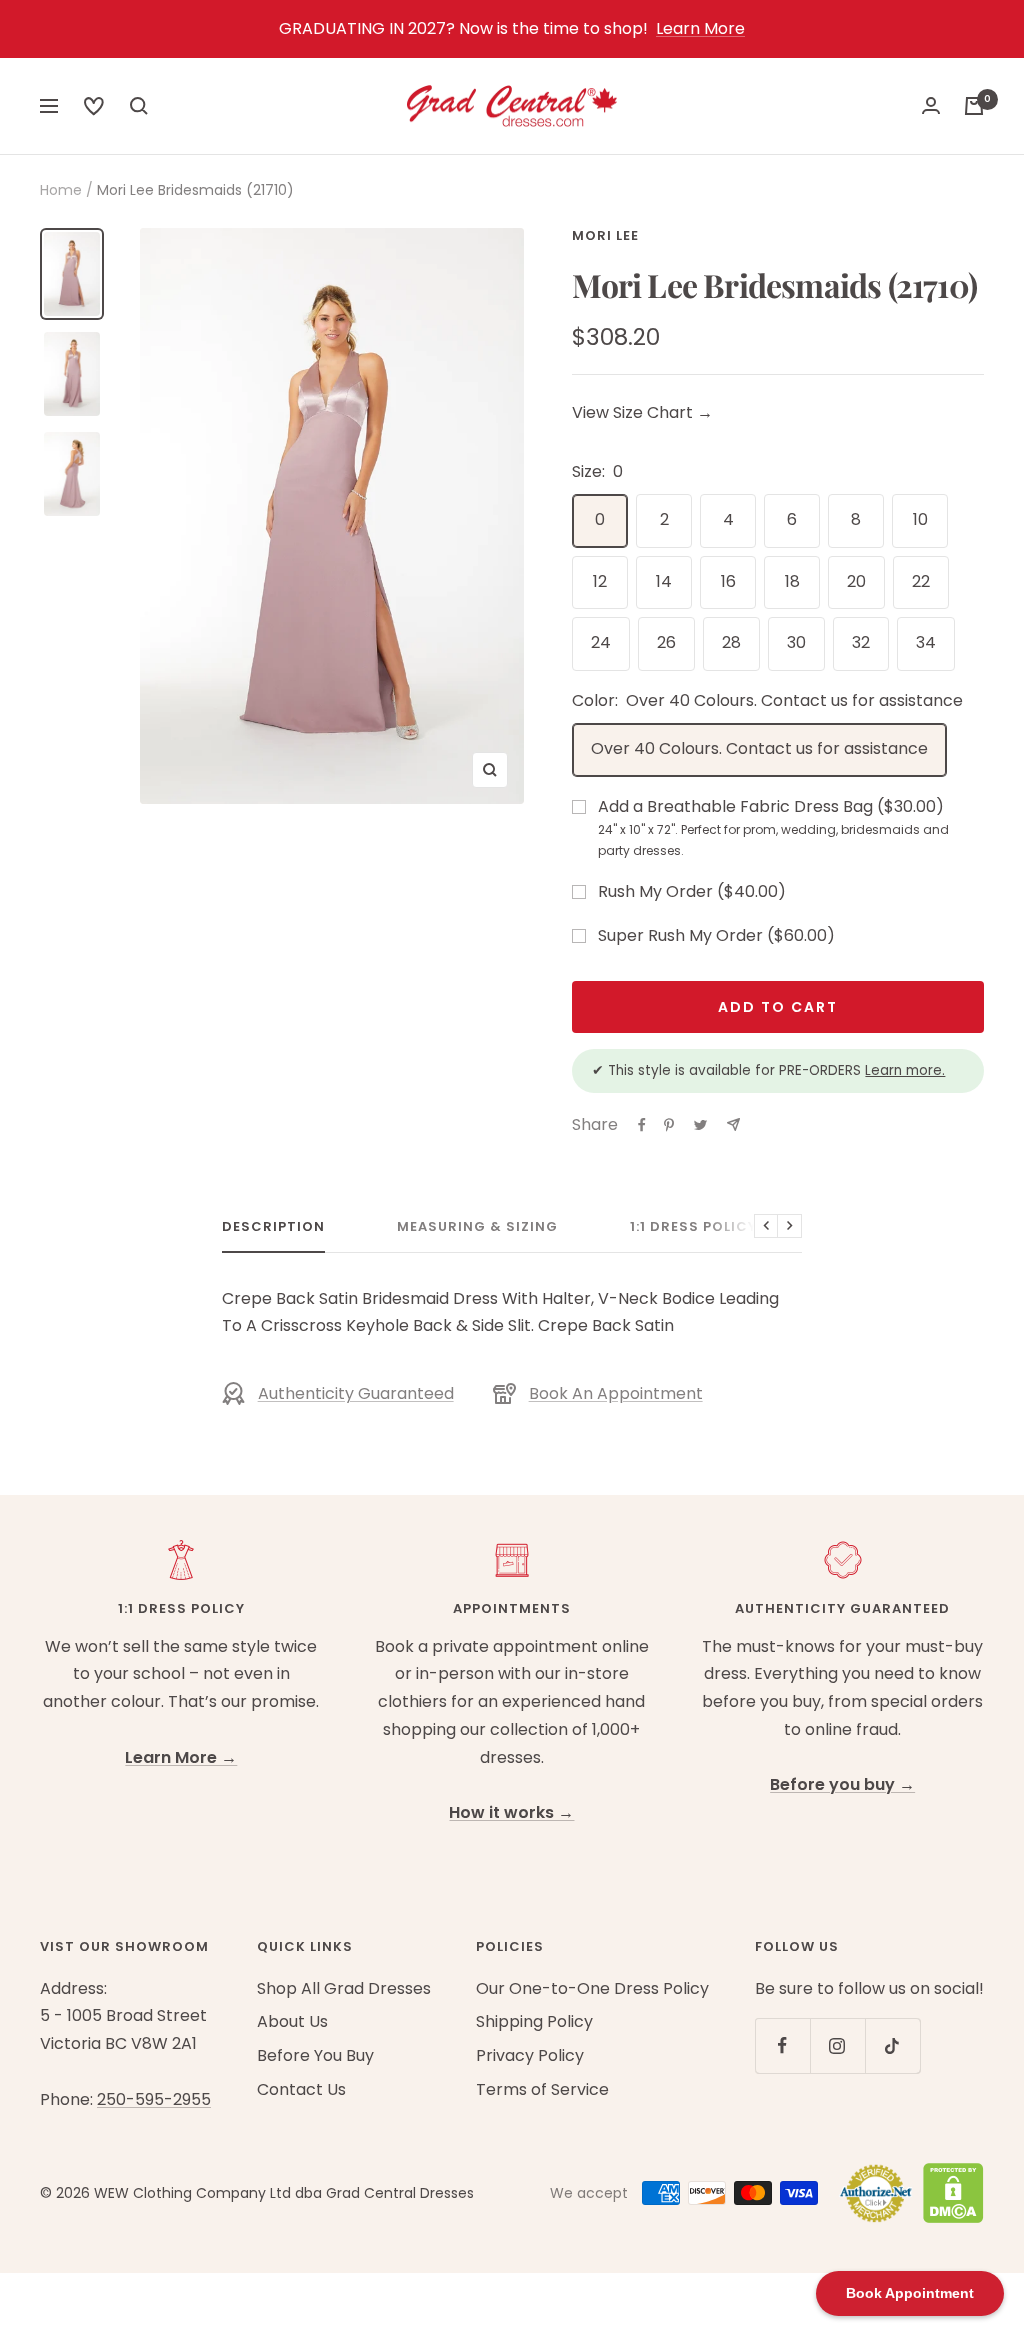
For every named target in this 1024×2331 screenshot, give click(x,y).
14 (664, 581)
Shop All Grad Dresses (344, 1988)
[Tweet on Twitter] (700, 1125)
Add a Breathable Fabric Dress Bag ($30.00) (773, 827)
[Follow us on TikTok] (892, 2045)
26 (666, 642)
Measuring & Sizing (477, 1227)
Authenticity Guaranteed (356, 1393)
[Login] (931, 105)
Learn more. (905, 1070)
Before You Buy (315, 2055)
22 (921, 581)
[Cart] (974, 106)
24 (601, 642)
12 (600, 581)
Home (61, 190)
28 (731, 642)
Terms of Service (542, 2089)
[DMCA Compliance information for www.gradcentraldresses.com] (948, 2193)
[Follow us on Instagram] (837, 2045)
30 (796, 642)
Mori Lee (605, 235)
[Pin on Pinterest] (669, 1125)
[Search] (94, 106)
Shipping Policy (534, 2021)
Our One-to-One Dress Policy (592, 1988)
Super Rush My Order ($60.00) (716, 935)
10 (920, 519)
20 (856, 581)
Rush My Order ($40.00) (692, 891)
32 (861, 642)
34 (926, 642)
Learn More (700, 28)
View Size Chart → (642, 412)
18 (792, 581)
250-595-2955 (154, 2099)
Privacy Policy (530, 2055)
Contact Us (301, 2089)
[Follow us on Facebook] (782, 2045)
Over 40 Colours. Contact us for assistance (759, 748)
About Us (292, 2021)
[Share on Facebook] (642, 1125)
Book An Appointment (616, 1393)
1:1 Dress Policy (693, 1227)
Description (273, 1227)
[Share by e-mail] (733, 1124)
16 (728, 581)
